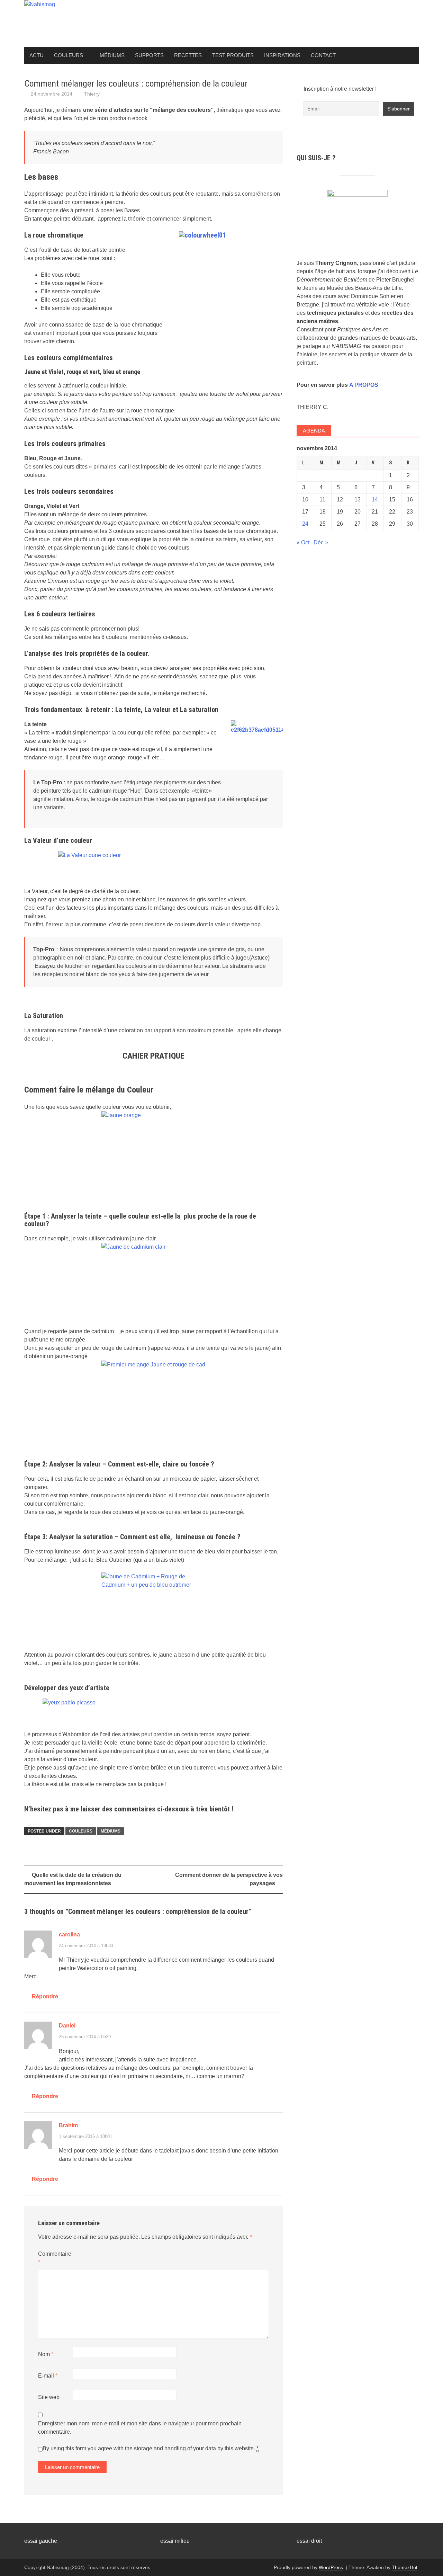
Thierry (92, 94)
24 (305, 524)
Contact (323, 55)
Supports (149, 55)
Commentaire (55, 2258)
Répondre (45, 1996)
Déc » (321, 542)
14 (375, 500)
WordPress (331, 2567)
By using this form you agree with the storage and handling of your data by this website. (151, 2448)
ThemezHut (405, 2567)
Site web (49, 2397)
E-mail (48, 2376)
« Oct (303, 542)
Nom (46, 2354)
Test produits (233, 55)
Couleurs (69, 55)
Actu (37, 55)
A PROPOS (364, 385)
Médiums (112, 55)
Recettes (188, 55)
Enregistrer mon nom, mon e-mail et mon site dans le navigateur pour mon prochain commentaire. (140, 2428)
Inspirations (282, 55)
